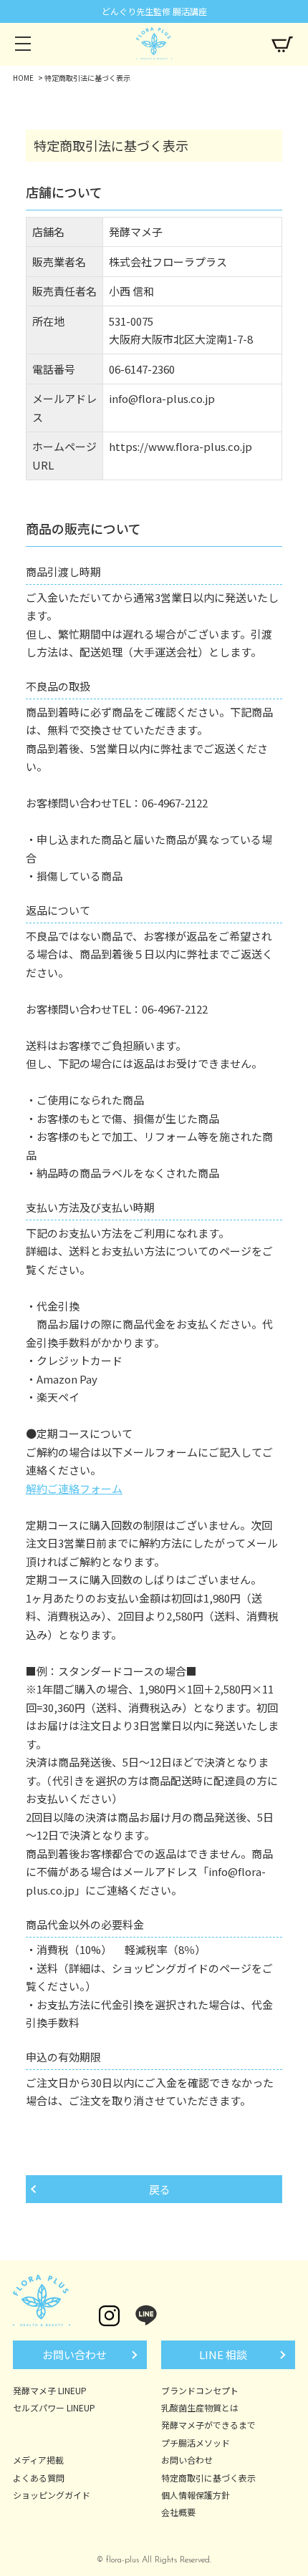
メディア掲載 (38, 2460)
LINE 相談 (223, 2354)
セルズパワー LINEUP (54, 2407)
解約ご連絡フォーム (74, 1488)
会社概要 (178, 2512)
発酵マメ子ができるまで (208, 2425)
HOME (23, 78)
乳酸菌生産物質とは (200, 2407)
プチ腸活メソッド (196, 2443)
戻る (160, 2189)
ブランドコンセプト (200, 2390)
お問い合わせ (74, 2354)
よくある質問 (39, 2478)
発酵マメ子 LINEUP (50, 2390)
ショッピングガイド (52, 2495)
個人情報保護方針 (196, 2495)
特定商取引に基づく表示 (208, 2478)
